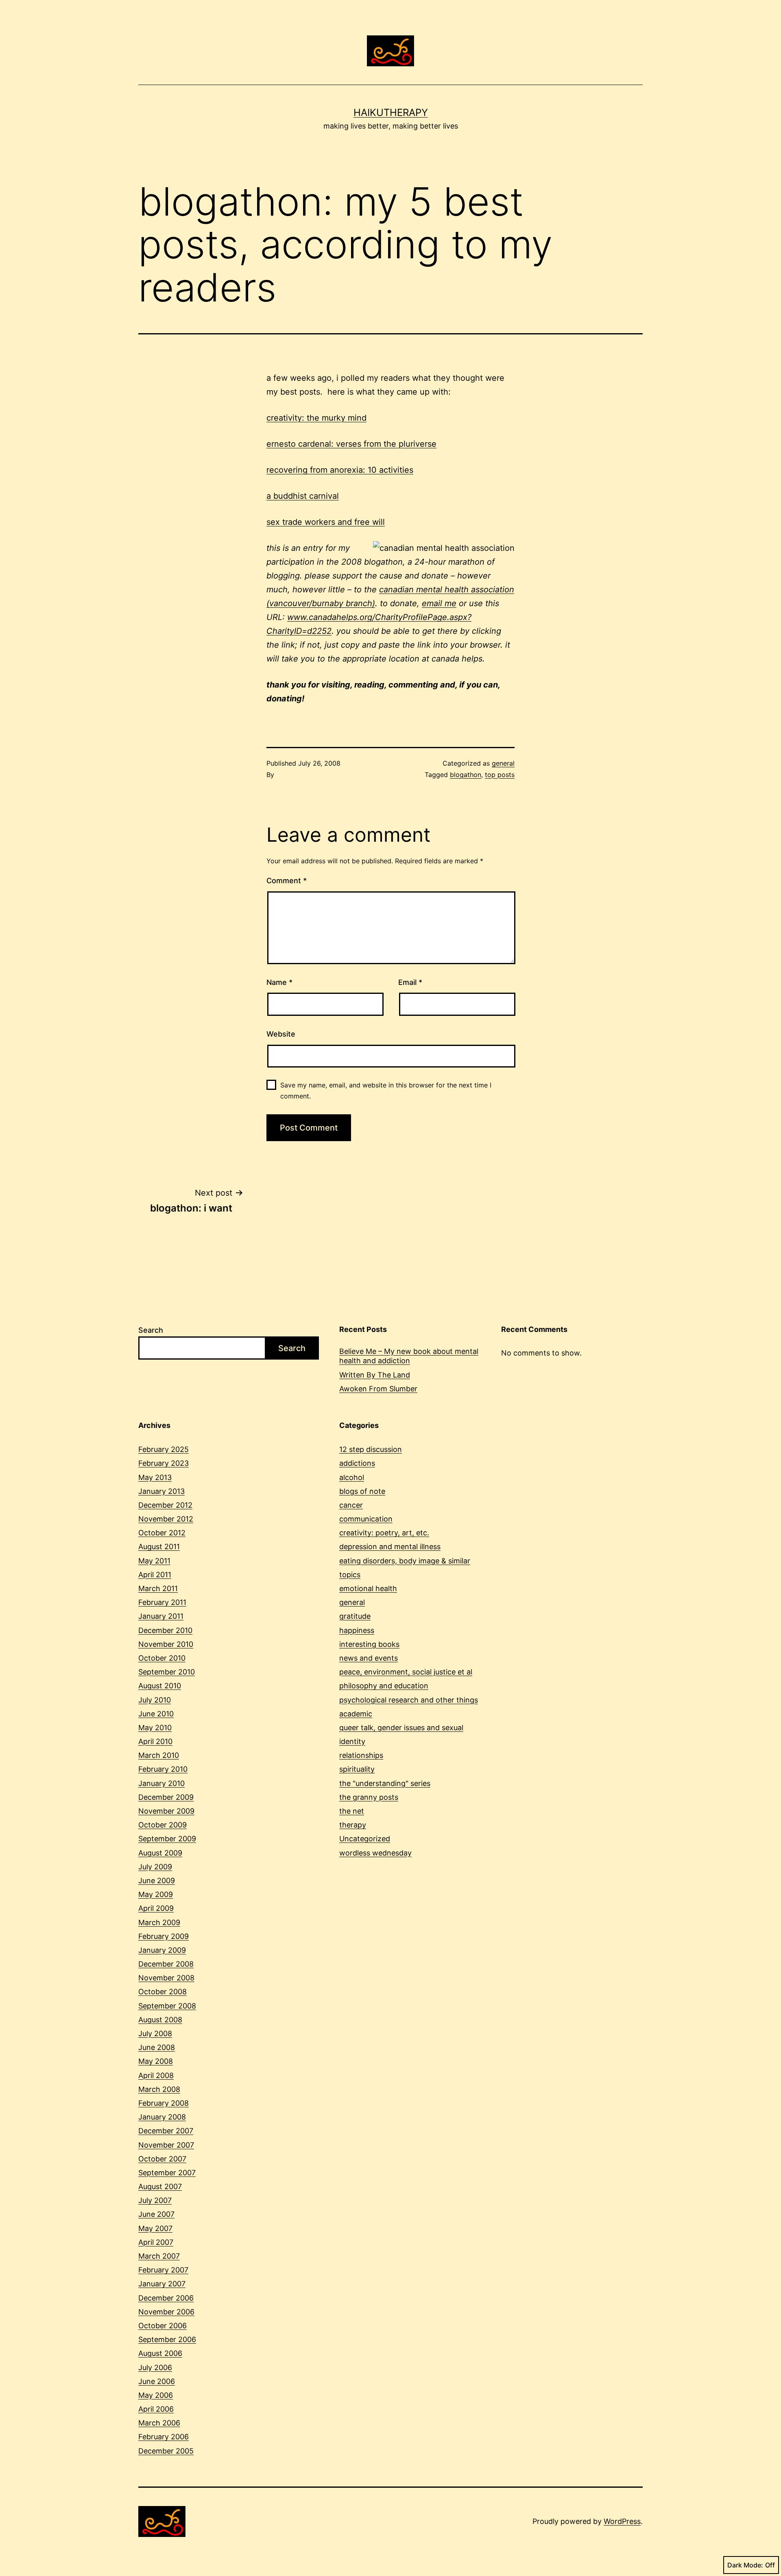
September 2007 (167, 2173)
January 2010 (161, 1783)
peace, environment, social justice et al (406, 1672)
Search (151, 1330)
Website (281, 1034)
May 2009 (156, 1894)
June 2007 (156, 2214)
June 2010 (156, 1714)
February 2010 (163, 1769)
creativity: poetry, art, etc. (384, 1533)
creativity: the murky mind (316, 418)
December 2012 (165, 1505)
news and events (369, 1658)
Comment (287, 881)
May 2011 (154, 1561)
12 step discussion (371, 1449)
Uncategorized (365, 1839)
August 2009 (160, 1853)
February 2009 (164, 1936)
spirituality (357, 1769)
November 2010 (166, 1644)
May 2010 (155, 1728)
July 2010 (155, 1700)
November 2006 (166, 2312)
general (503, 763)
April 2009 (156, 1908)
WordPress (622, 2521)
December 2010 (165, 1630)
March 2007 (159, 2256)
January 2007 (162, 2284)
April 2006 (156, 2409)
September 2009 (167, 1839)
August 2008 (160, 2020)
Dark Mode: (745, 2565)
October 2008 (163, 1992)
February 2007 (163, 2270)
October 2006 (163, 2326)
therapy (353, 1825)
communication (366, 1519)
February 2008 (164, 2103)
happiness (357, 1630)
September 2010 (167, 1672)
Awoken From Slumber (378, 1389)
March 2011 (158, 1588)
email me (439, 603)
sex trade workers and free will (326, 522)
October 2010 (162, 1658)
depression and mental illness (390, 1547)
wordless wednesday (375, 1853)
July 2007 (155, 2200)
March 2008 (159, 2089)
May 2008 (156, 2061)
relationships (361, 1755)
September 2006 (167, 2339)
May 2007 (155, 2228)
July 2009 (155, 1867)
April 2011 (155, 1575)
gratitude (355, 1616)
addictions (357, 1463)
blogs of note (362, 1491)
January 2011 (161, 1616)
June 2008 (157, 2047)
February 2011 (162, 1602)
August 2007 (160, 2186)
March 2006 (159, 2423)
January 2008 (162, 2117)
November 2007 (166, 2145)
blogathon (466, 775)
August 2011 (159, 1547)
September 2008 (167, 2006)
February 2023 (164, 1463)
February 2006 (164, 2437)
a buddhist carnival (303, 496)
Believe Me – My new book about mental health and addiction (409, 1356)
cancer (351, 1505)
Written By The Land (375, 1375)
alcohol (352, 1477)
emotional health (368, 1588)
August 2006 (160, 2353)
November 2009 (166, 1811)
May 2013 (155, 1477)
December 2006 (166, 2298)
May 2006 (156, 2395)
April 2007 (156, 2242)
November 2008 (166, 1978)
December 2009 (166, 1797)
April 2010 (155, 1741)
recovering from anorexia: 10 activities (340, 470)
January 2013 (161, 1491)
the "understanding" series (385, 1783)
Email (410, 982)
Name (279, 982)
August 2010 (160, 1686)
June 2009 (157, 1881)
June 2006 (157, 2381)
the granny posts (369, 1797)
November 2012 (166, 1519)
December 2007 (166, 2131)
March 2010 (159, 1755)
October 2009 (163, 1825)
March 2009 (159, 1922)
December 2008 (166, 1964)
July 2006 (155, 2368)
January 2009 (162, 1950)
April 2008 (156, 2075)
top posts (500, 775)
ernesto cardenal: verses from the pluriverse (351, 444)
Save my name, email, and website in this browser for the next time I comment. (386, 1090)
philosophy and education (384, 1686)
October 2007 (162, 2159)
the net (352, 1811)
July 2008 (155, 2034)
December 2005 (166, 2451)
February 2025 (164, 1449)
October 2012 (162, 1533)
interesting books (369, 1644)
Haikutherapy (391, 112)
